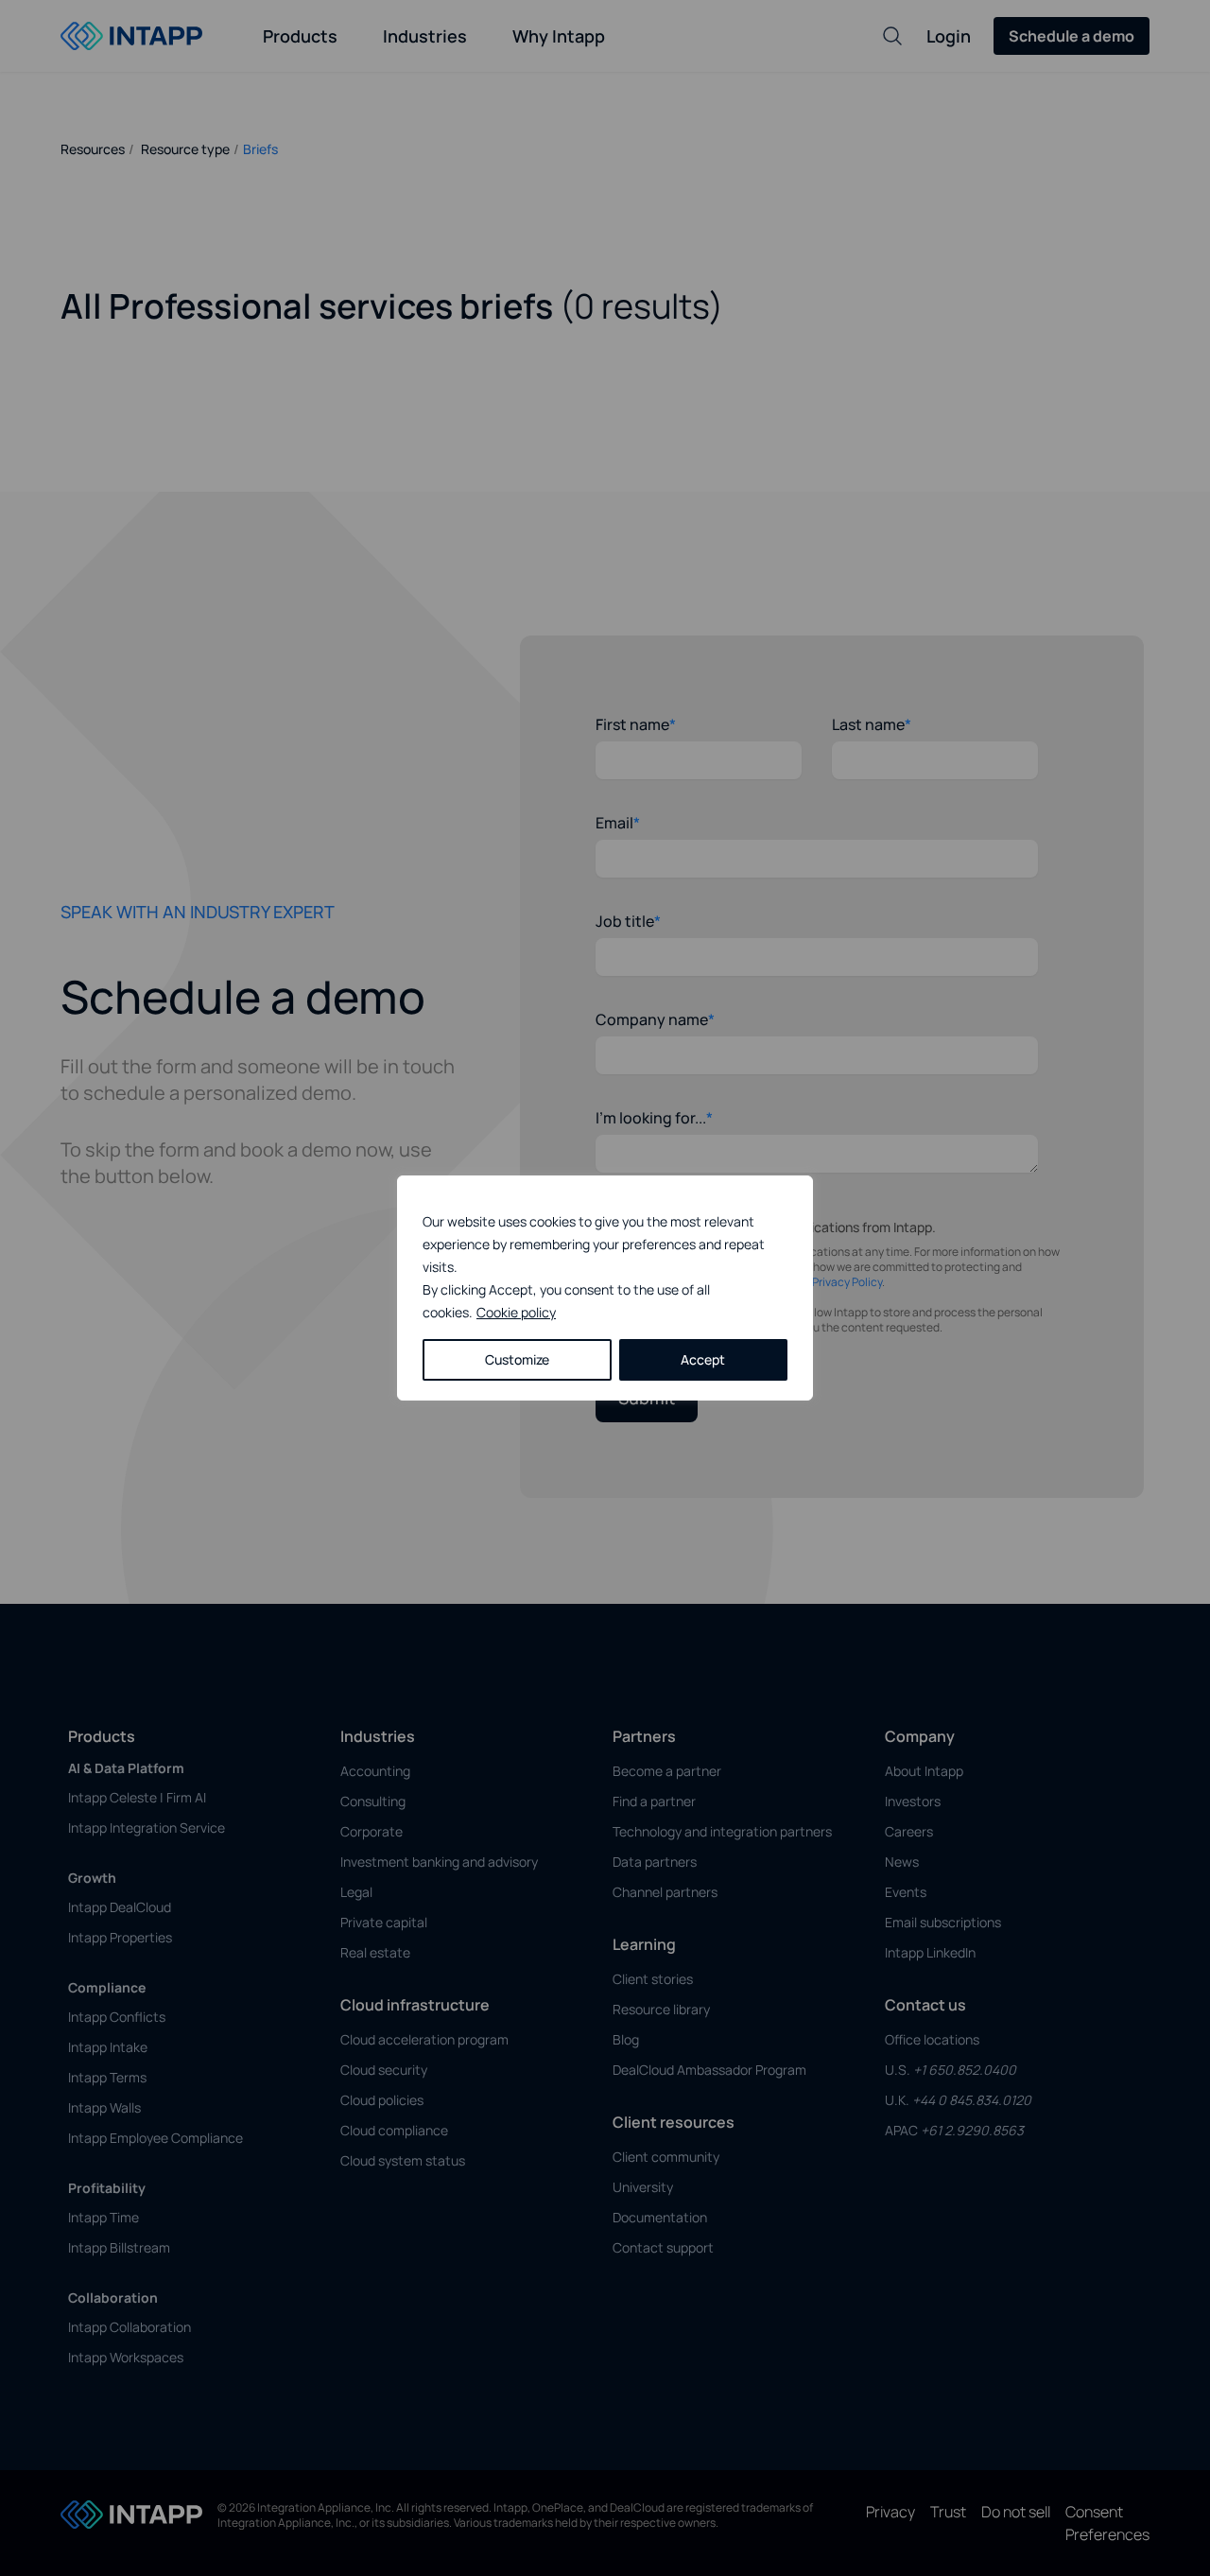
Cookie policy (516, 1312)
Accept (703, 1359)
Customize (517, 1359)
